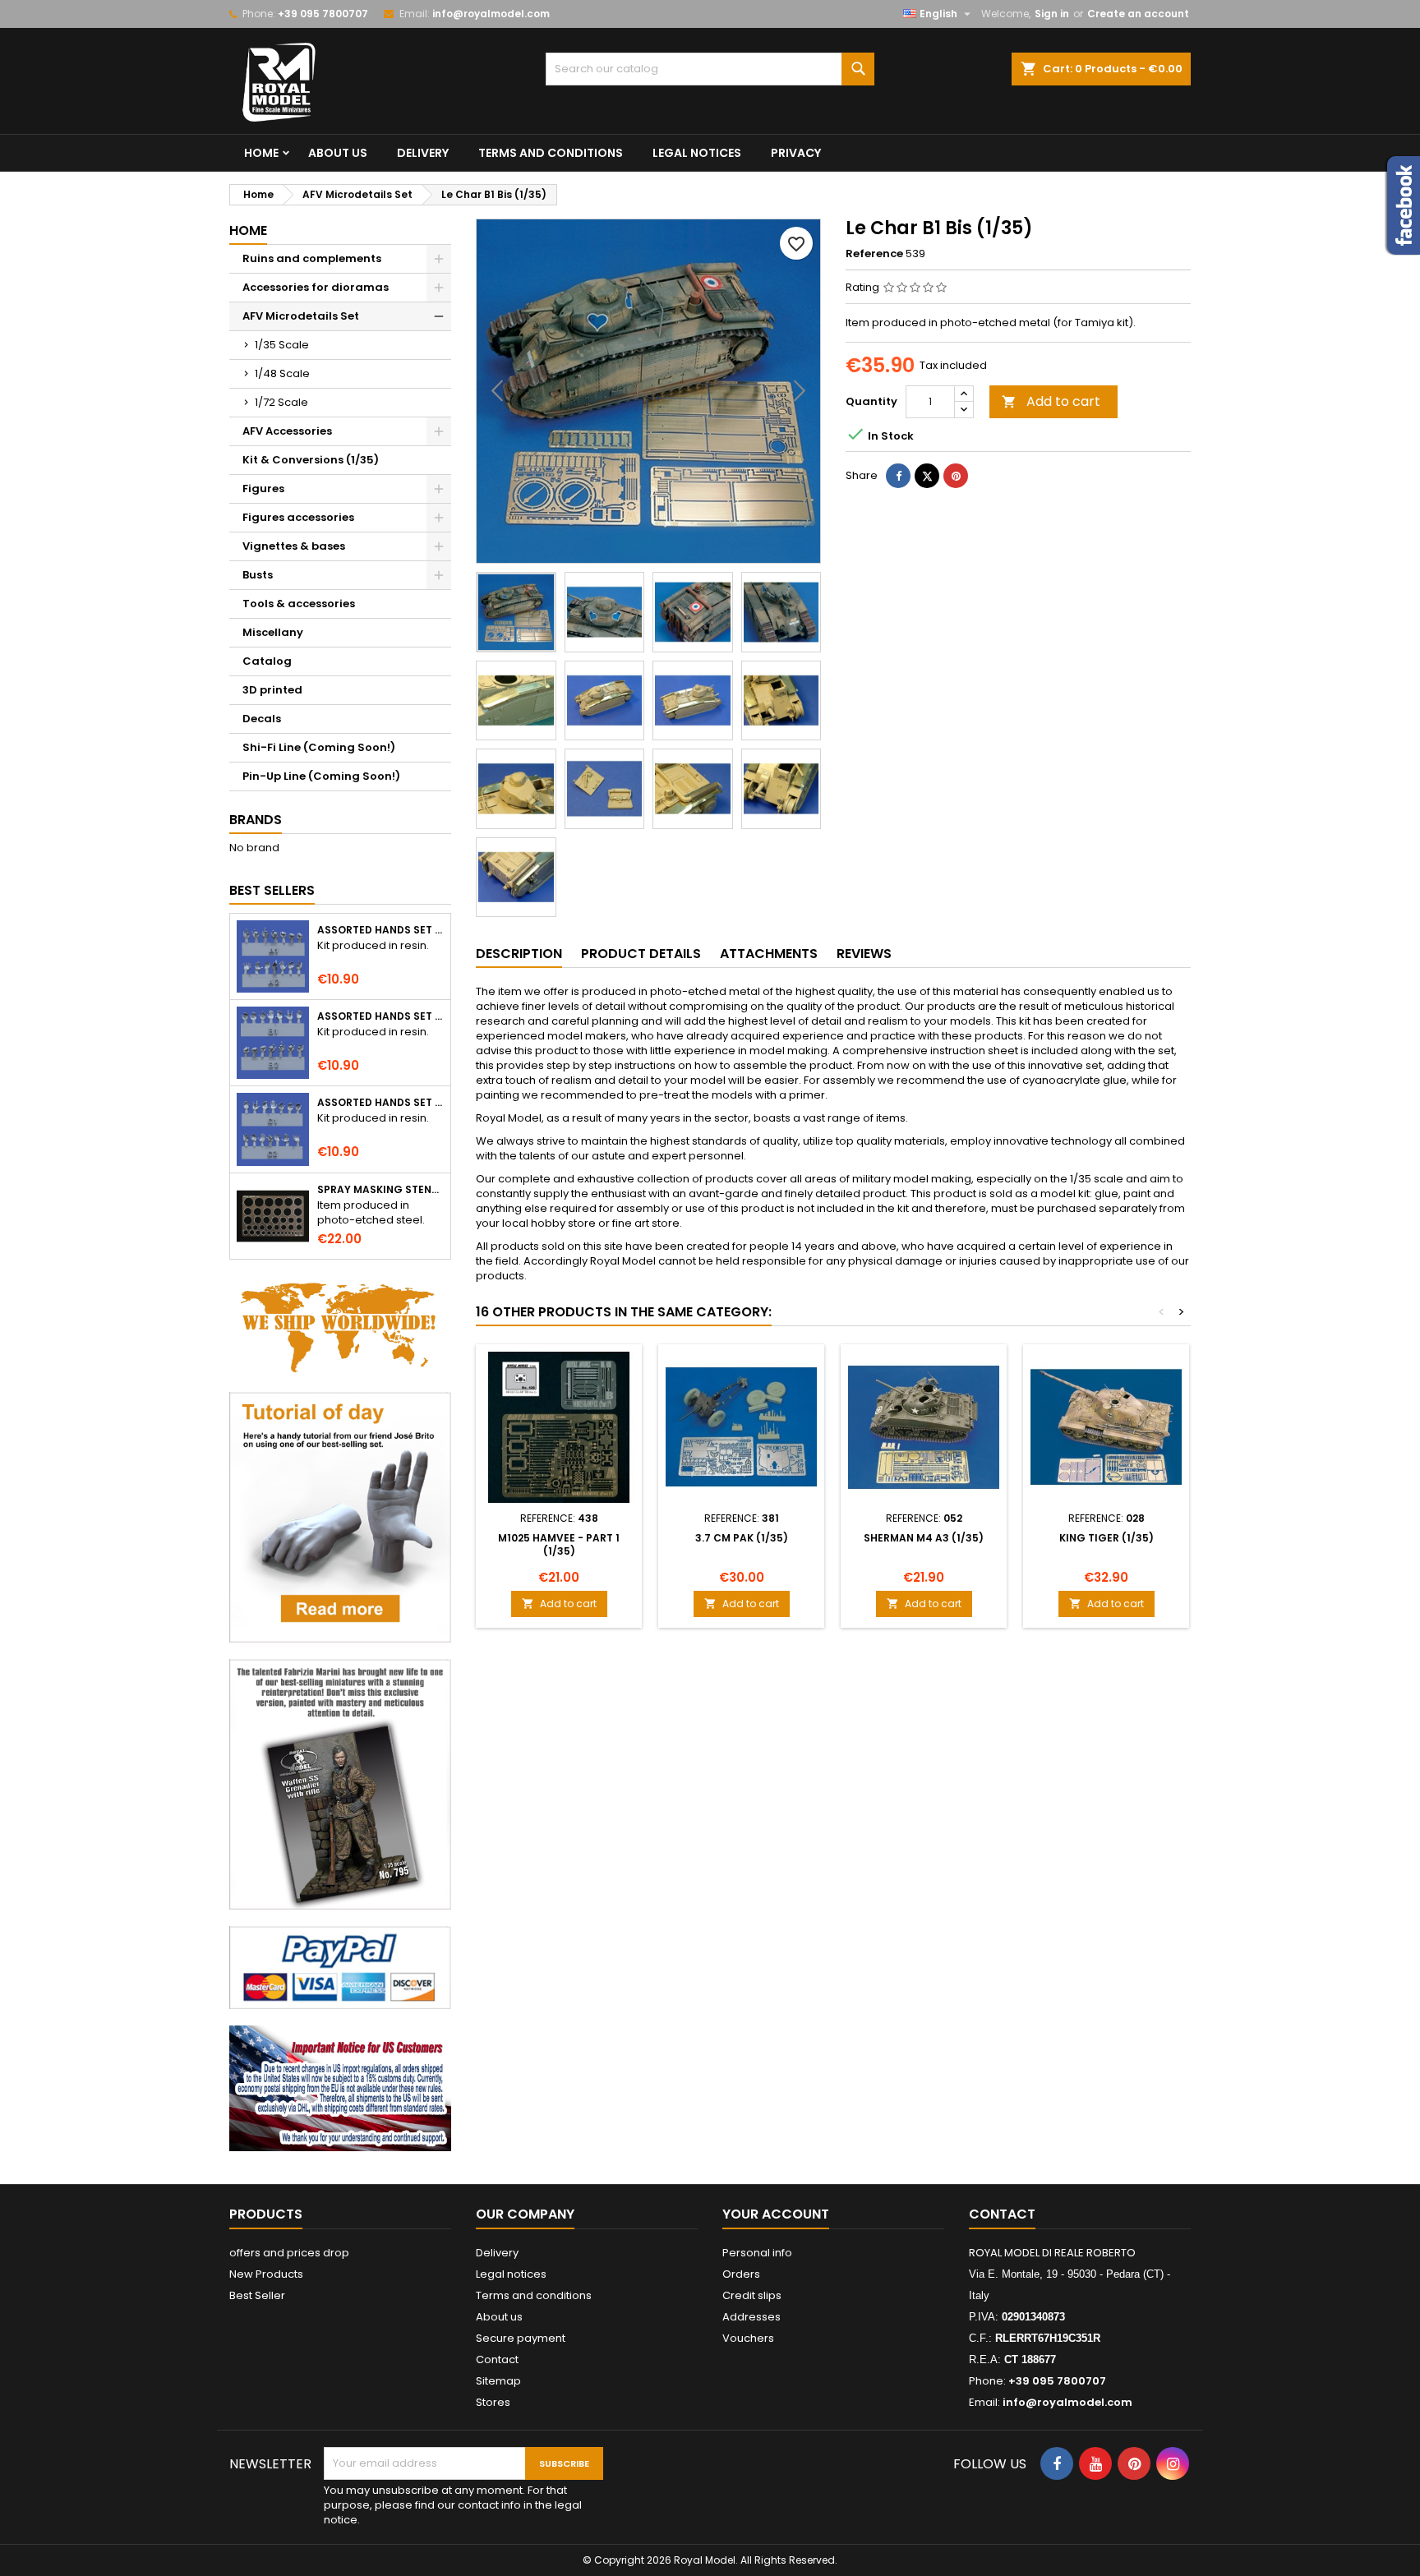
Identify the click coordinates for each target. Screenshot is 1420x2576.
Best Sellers (272, 890)
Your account (776, 2214)
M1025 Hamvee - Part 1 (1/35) (559, 1544)
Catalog (267, 661)
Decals (262, 719)
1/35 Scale (282, 345)
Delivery (423, 153)
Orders (741, 2274)
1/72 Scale (281, 402)
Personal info (757, 2253)
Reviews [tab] (864, 954)
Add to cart (1051, 401)
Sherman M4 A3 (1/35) (924, 1538)
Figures (263, 488)
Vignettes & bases (294, 546)
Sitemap (498, 2381)
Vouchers (748, 2338)
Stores (493, 2402)
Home (261, 153)
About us (338, 153)
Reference (874, 254)
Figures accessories (298, 517)
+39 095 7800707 (323, 14)
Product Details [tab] (641, 954)
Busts (258, 575)
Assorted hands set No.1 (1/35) (380, 930)
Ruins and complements (312, 258)
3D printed (272, 690)
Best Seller (257, 2295)
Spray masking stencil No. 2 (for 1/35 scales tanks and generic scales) (380, 1190)
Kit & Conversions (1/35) (311, 460)
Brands (256, 820)
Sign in (1052, 14)
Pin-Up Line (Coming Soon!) (321, 776)
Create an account (1138, 14)
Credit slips (752, 2295)
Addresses (751, 2317)
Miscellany (273, 632)
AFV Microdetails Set (301, 316)
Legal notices (697, 153)
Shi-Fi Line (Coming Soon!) (319, 747)
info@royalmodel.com (491, 14)
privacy (796, 153)
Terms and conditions (551, 153)
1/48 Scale (282, 373)
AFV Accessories (287, 431)
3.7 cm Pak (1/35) (742, 1538)
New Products (266, 2274)
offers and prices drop (289, 2253)
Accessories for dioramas (316, 287)
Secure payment (521, 2338)
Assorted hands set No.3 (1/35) (380, 1103)
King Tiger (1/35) (1106, 1538)
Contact (497, 2359)
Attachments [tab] (769, 954)
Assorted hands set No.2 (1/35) (380, 1016)
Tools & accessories (299, 604)
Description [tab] (519, 954)
